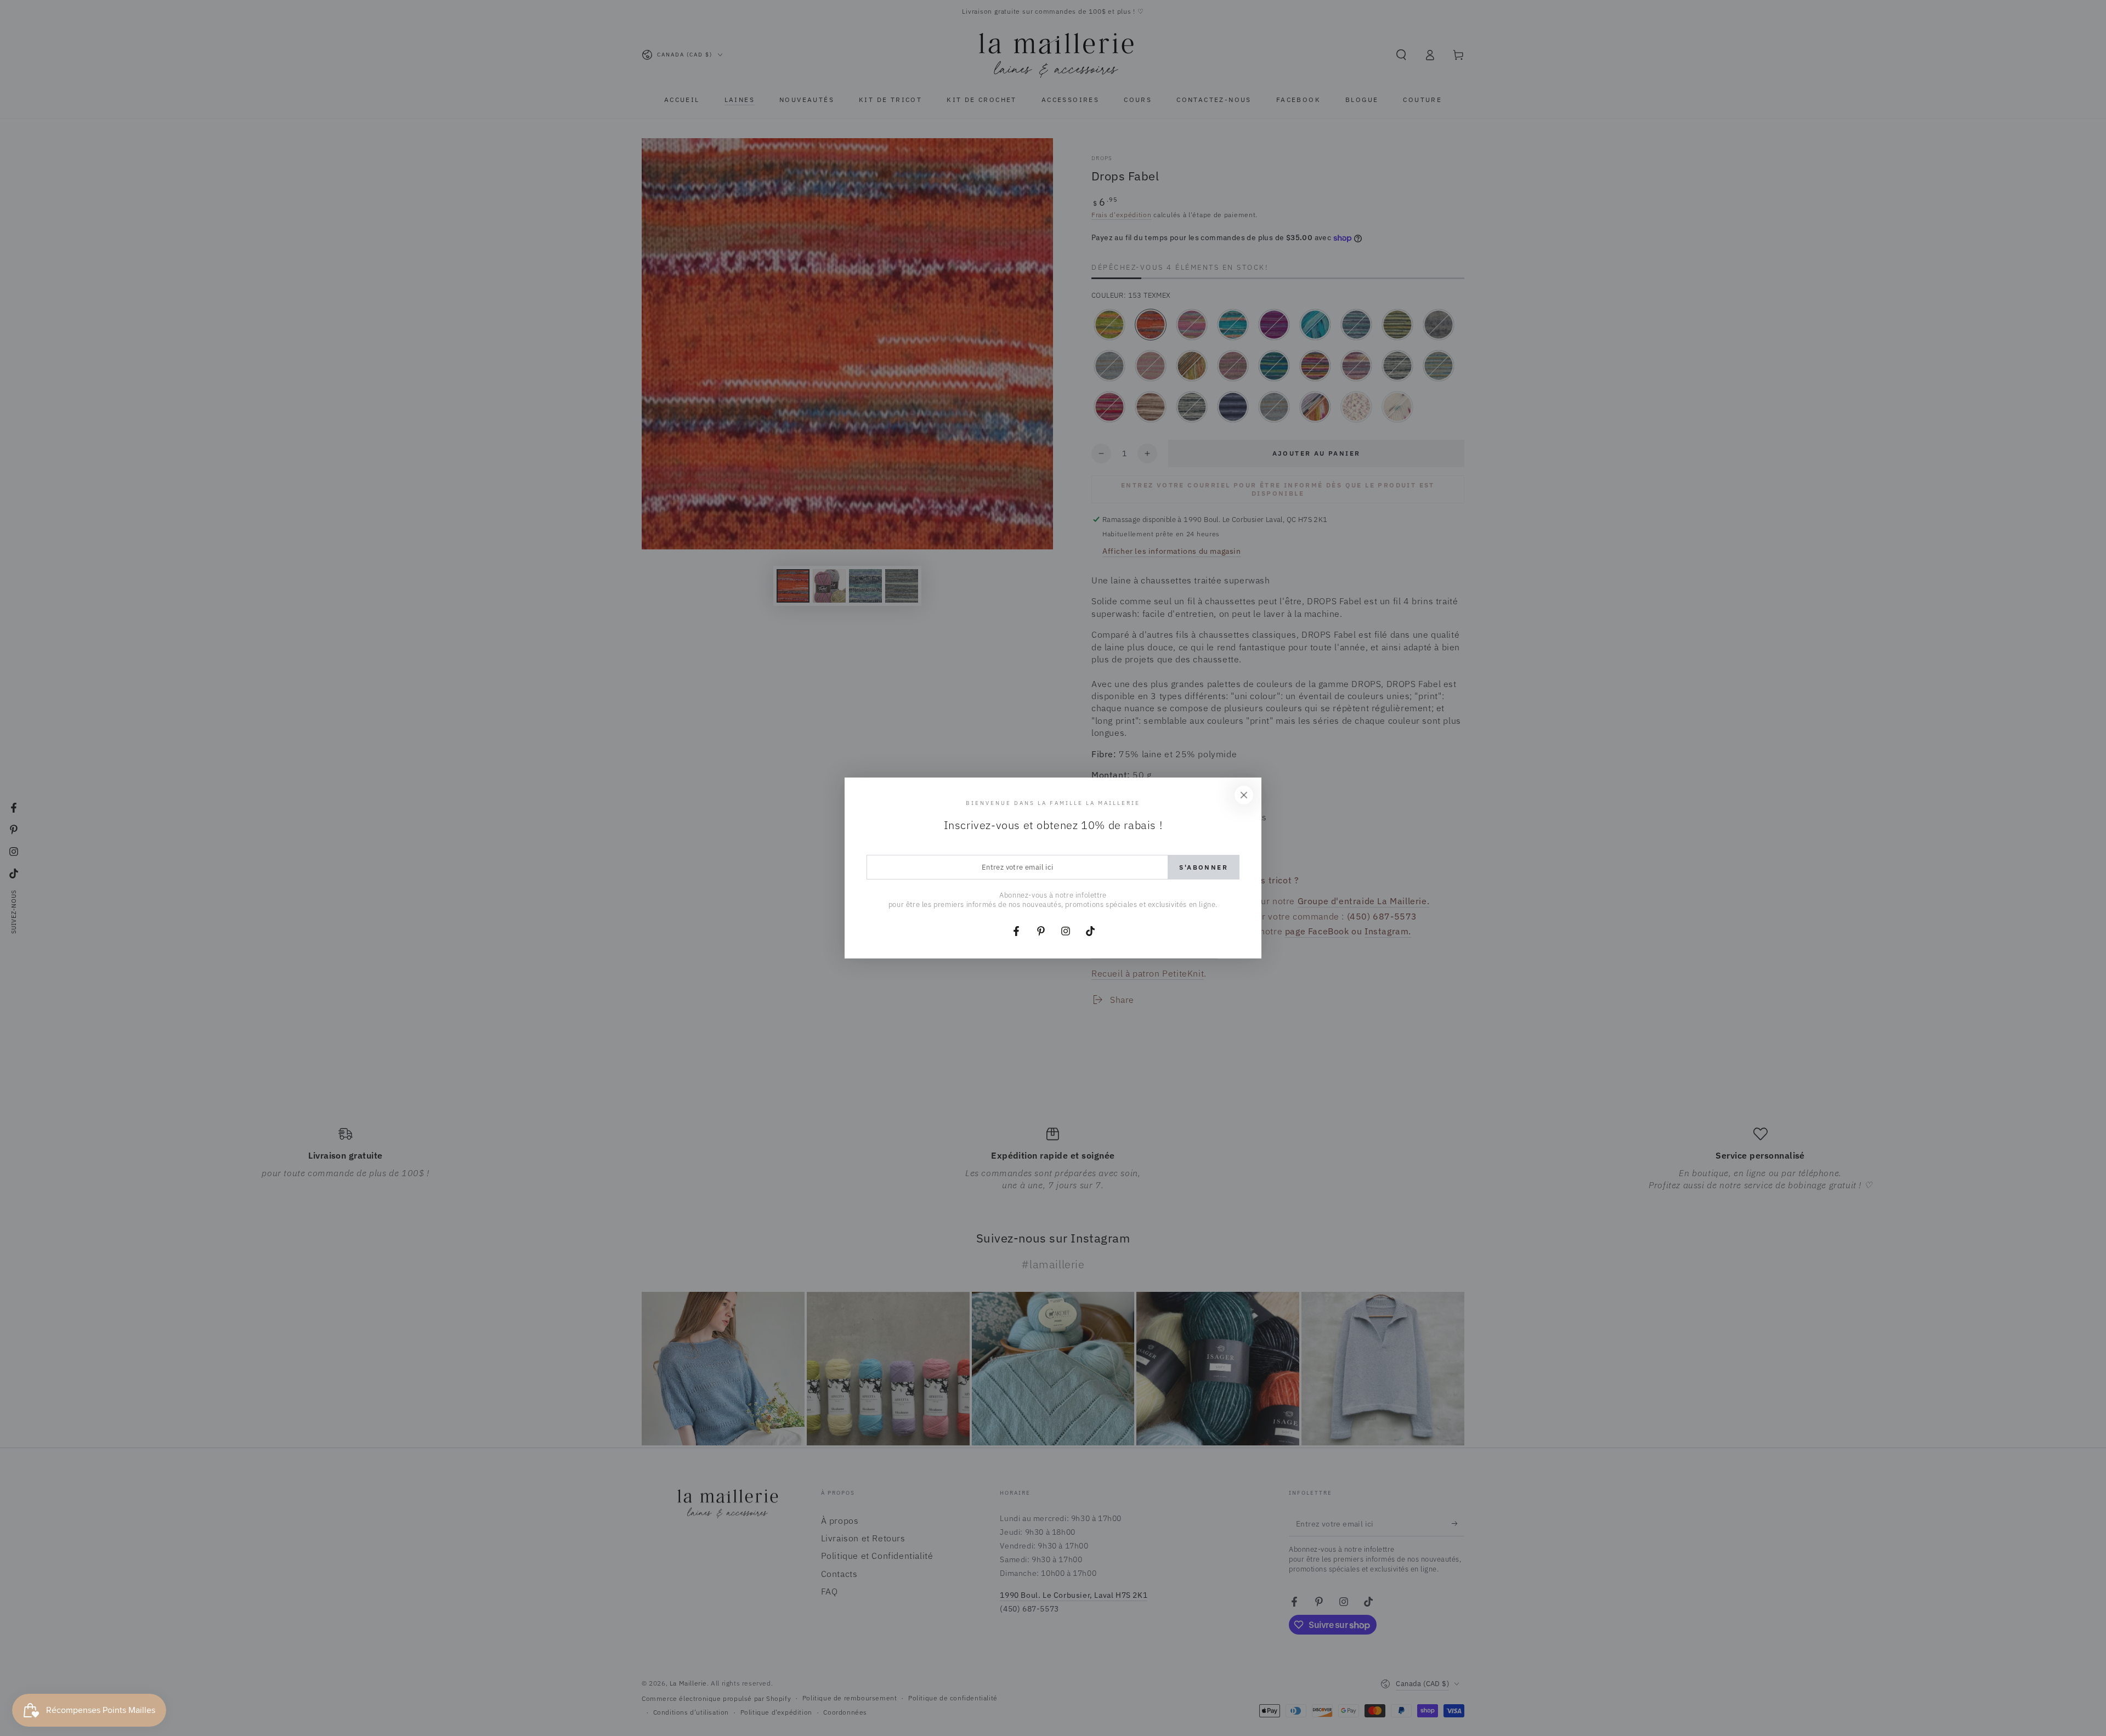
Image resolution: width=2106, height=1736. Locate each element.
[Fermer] (1244, 795)
